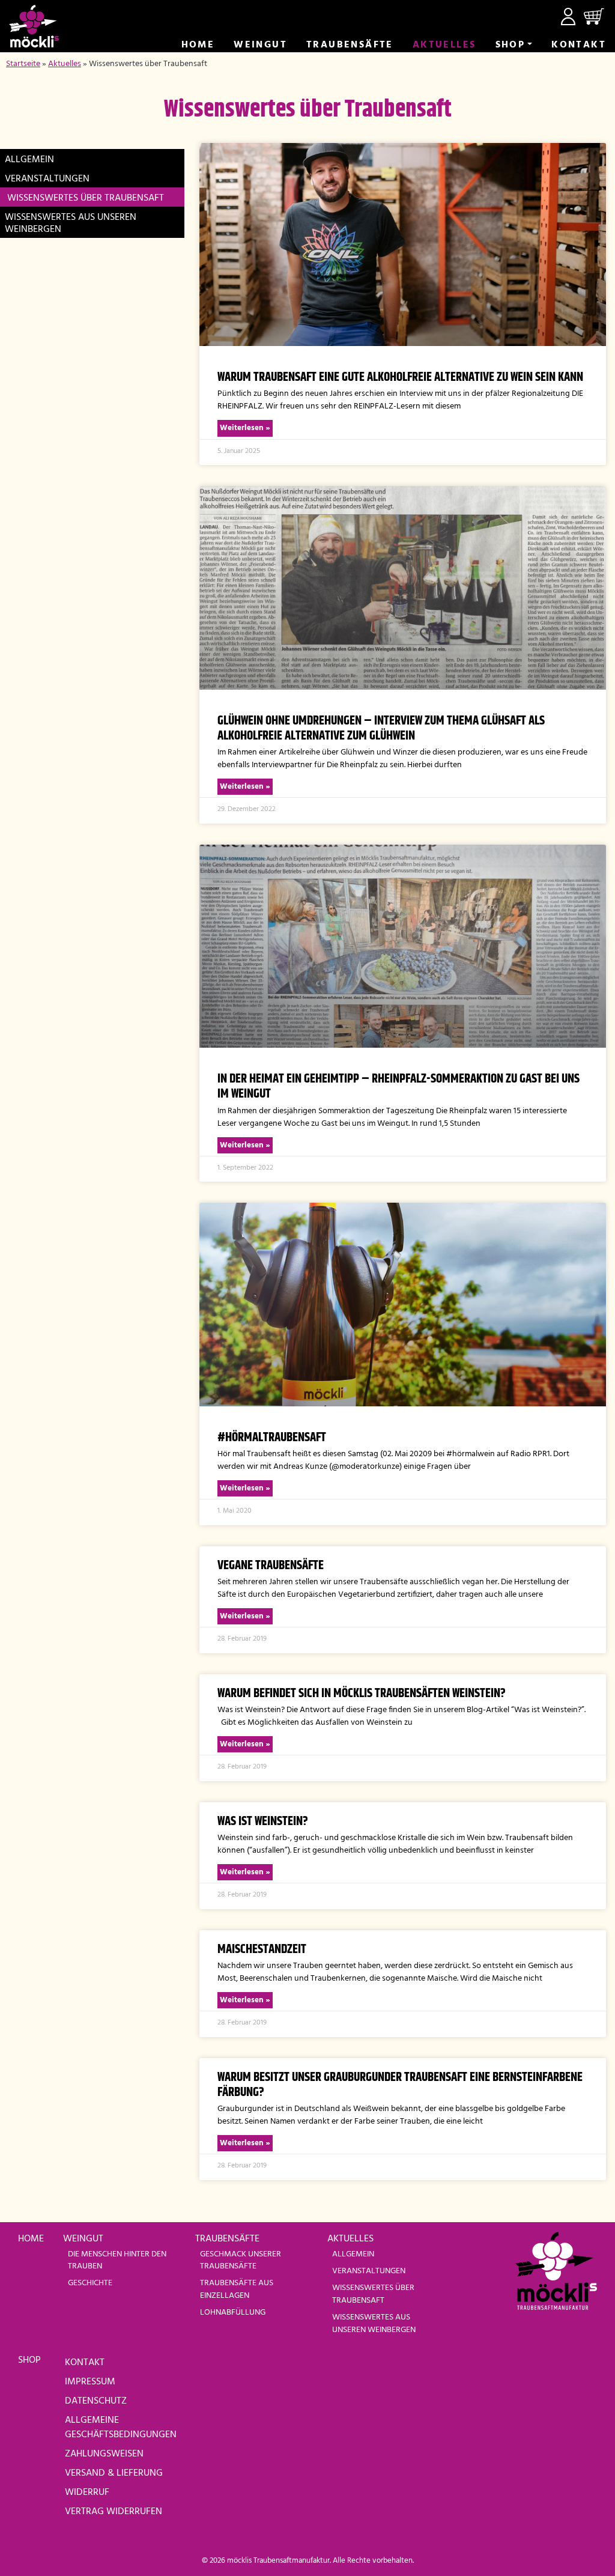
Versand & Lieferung (114, 2473)
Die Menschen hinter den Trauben (117, 2260)
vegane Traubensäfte (271, 1566)
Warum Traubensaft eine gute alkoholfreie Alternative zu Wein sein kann (400, 377)
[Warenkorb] (594, 17)
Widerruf (87, 2492)
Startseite (23, 64)
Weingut (260, 45)
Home (198, 45)
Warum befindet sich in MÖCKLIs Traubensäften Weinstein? (362, 1694)
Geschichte (90, 2283)
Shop (510, 45)
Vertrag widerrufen (114, 2512)
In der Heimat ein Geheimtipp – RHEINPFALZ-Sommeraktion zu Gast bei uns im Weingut (398, 1086)
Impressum (90, 2382)
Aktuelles (444, 45)
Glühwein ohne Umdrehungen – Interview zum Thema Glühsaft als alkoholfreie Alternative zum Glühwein (381, 728)
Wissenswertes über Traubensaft (86, 198)
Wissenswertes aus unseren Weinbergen (71, 223)
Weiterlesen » (245, 428)
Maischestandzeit (262, 1949)
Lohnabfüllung (233, 2313)
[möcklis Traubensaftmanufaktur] (34, 26)
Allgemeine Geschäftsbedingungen (121, 2428)
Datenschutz (96, 2401)
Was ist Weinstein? (263, 1821)
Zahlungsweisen (104, 2454)
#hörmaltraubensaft (272, 1438)
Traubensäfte (350, 45)
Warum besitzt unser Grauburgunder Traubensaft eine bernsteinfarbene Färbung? (400, 2085)
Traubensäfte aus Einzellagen (237, 2289)
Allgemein (29, 160)
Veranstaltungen (47, 179)
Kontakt (579, 45)
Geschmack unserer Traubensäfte (241, 2260)
